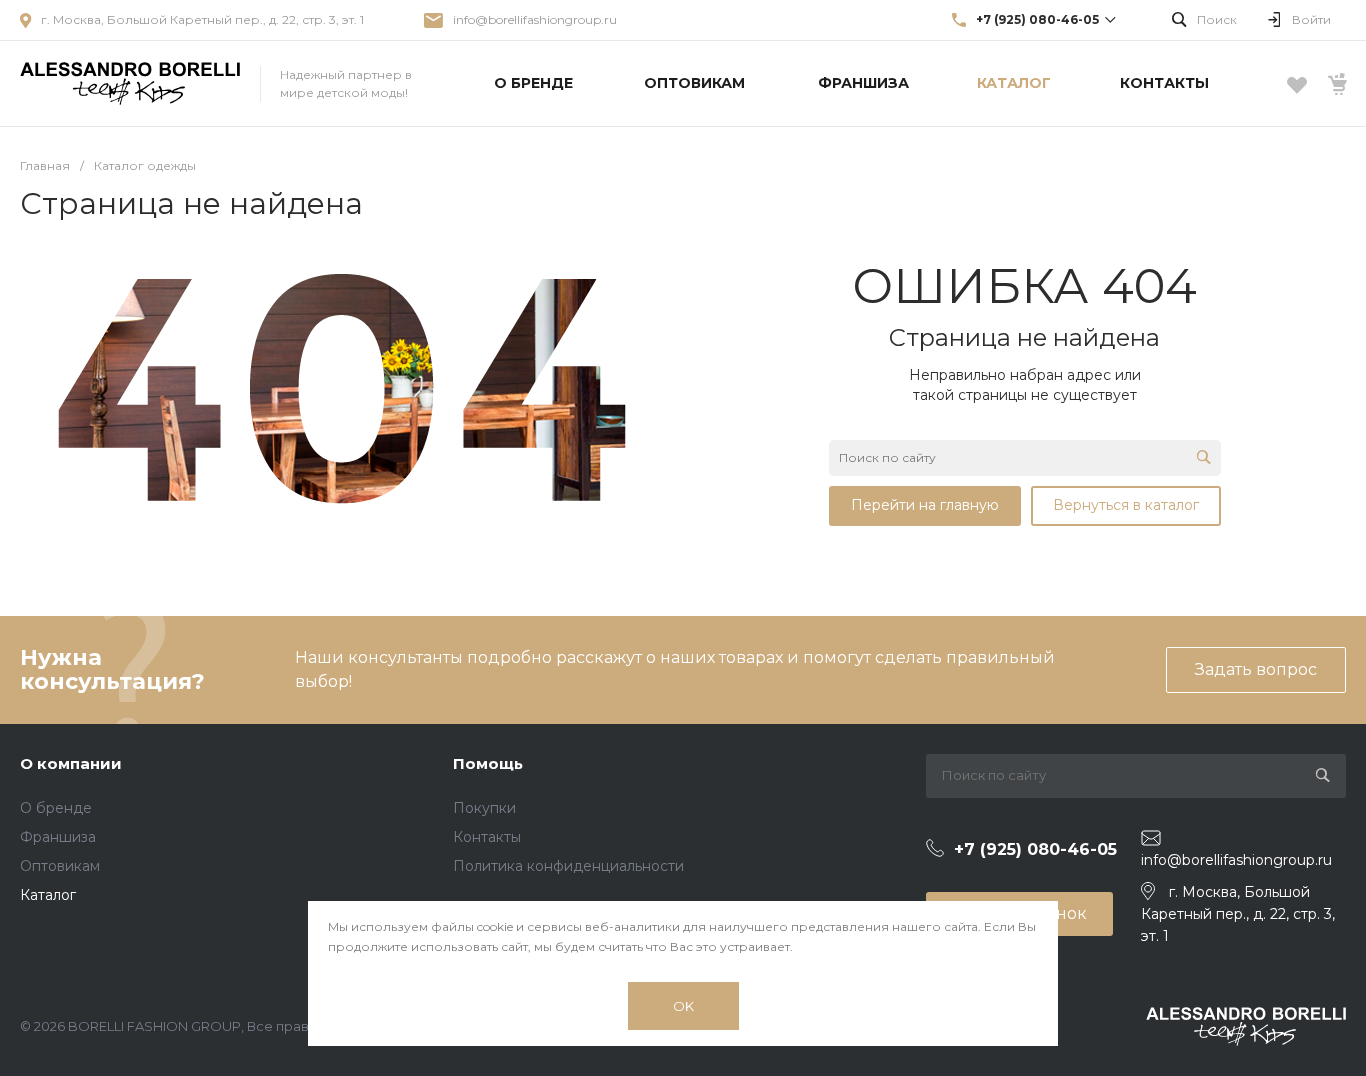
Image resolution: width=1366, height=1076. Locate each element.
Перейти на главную (925, 505)
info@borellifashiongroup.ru (535, 19)
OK (683, 1006)
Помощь (488, 763)
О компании (71, 763)
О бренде (56, 808)
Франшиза (58, 837)
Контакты (487, 837)
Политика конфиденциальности (568, 866)
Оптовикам (60, 866)
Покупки (484, 808)
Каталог (48, 895)
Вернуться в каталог (1126, 505)
